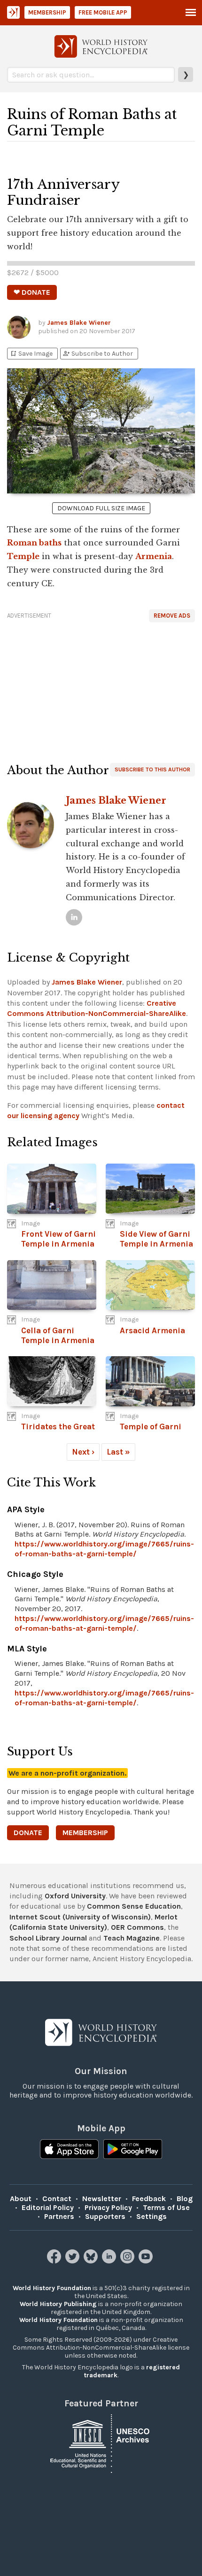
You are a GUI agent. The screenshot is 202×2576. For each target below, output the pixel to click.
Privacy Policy (108, 2207)
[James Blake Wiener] (74, 917)
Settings (151, 2216)
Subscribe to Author (98, 354)
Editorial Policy (48, 2207)
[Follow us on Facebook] (55, 2261)
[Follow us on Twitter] (74, 2261)
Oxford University (75, 1896)
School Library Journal (48, 1938)
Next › (83, 1452)
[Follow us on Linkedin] (110, 2261)
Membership (47, 12)
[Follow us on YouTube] (147, 2261)
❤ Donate (32, 292)
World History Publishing (58, 2304)
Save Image (31, 354)
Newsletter (102, 2199)
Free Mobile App (103, 12)
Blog (185, 2199)
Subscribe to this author (152, 769)
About (21, 2199)
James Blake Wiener (79, 323)
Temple (23, 556)
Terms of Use (166, 2207)
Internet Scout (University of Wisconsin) (80, 1917)
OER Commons (137, 1927)
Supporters (105, 2216)
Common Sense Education (134, 1906)
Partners (59, 2216)
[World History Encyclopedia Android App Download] (133, 2150)
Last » (118, 1452)
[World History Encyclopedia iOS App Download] (69, 2150)
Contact (57, 2199)
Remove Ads (172, 616)
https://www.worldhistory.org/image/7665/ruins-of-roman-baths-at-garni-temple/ (104, 1549)
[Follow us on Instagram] (128, 2261)
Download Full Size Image (101, 508)
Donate (28, 1833)
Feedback (149, 2199)
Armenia (154, 556)
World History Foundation (52, 2288)
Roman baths (34, 543)
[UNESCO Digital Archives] (101, 2443)
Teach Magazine (132, 1938)
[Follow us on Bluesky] (92, 2261)
